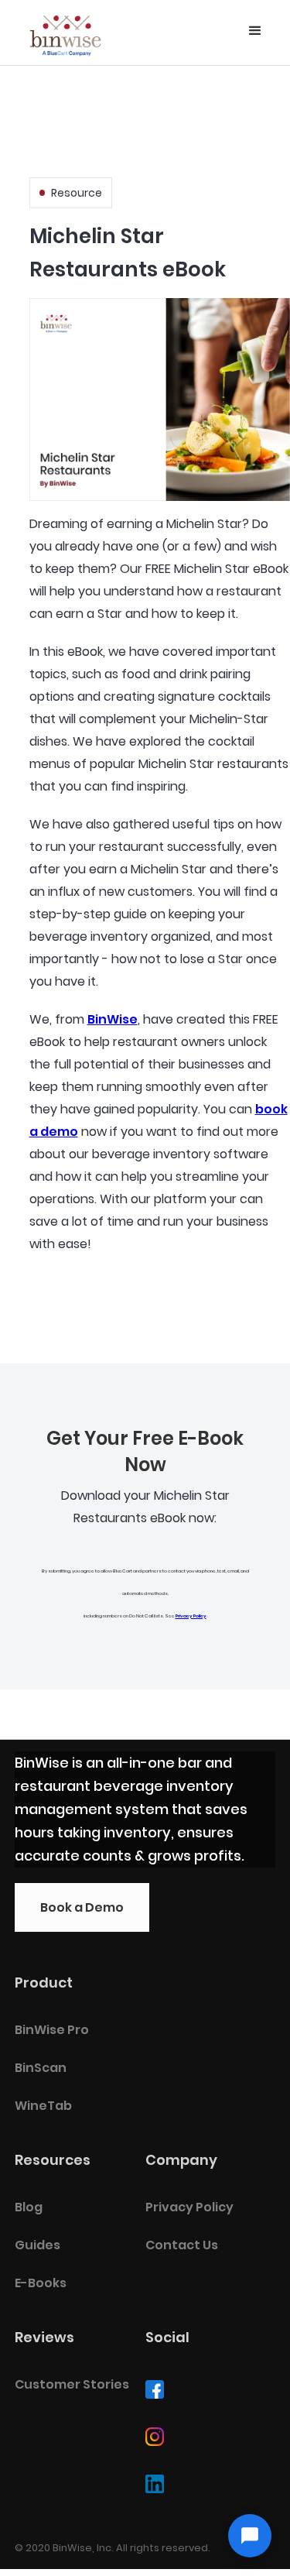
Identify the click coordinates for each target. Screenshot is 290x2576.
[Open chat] (250, 2536)
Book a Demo (82, 1907)
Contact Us (182, 2245)
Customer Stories (72, 2384)
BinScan (41, 2068)
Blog (29, 2207)
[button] (255, 31)
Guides (38, 2245)
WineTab (43, 2106)
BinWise (113, 1019)
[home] (66, 33)
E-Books (41, 2283)
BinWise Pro (52, 2030)
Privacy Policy (191, 1616)
